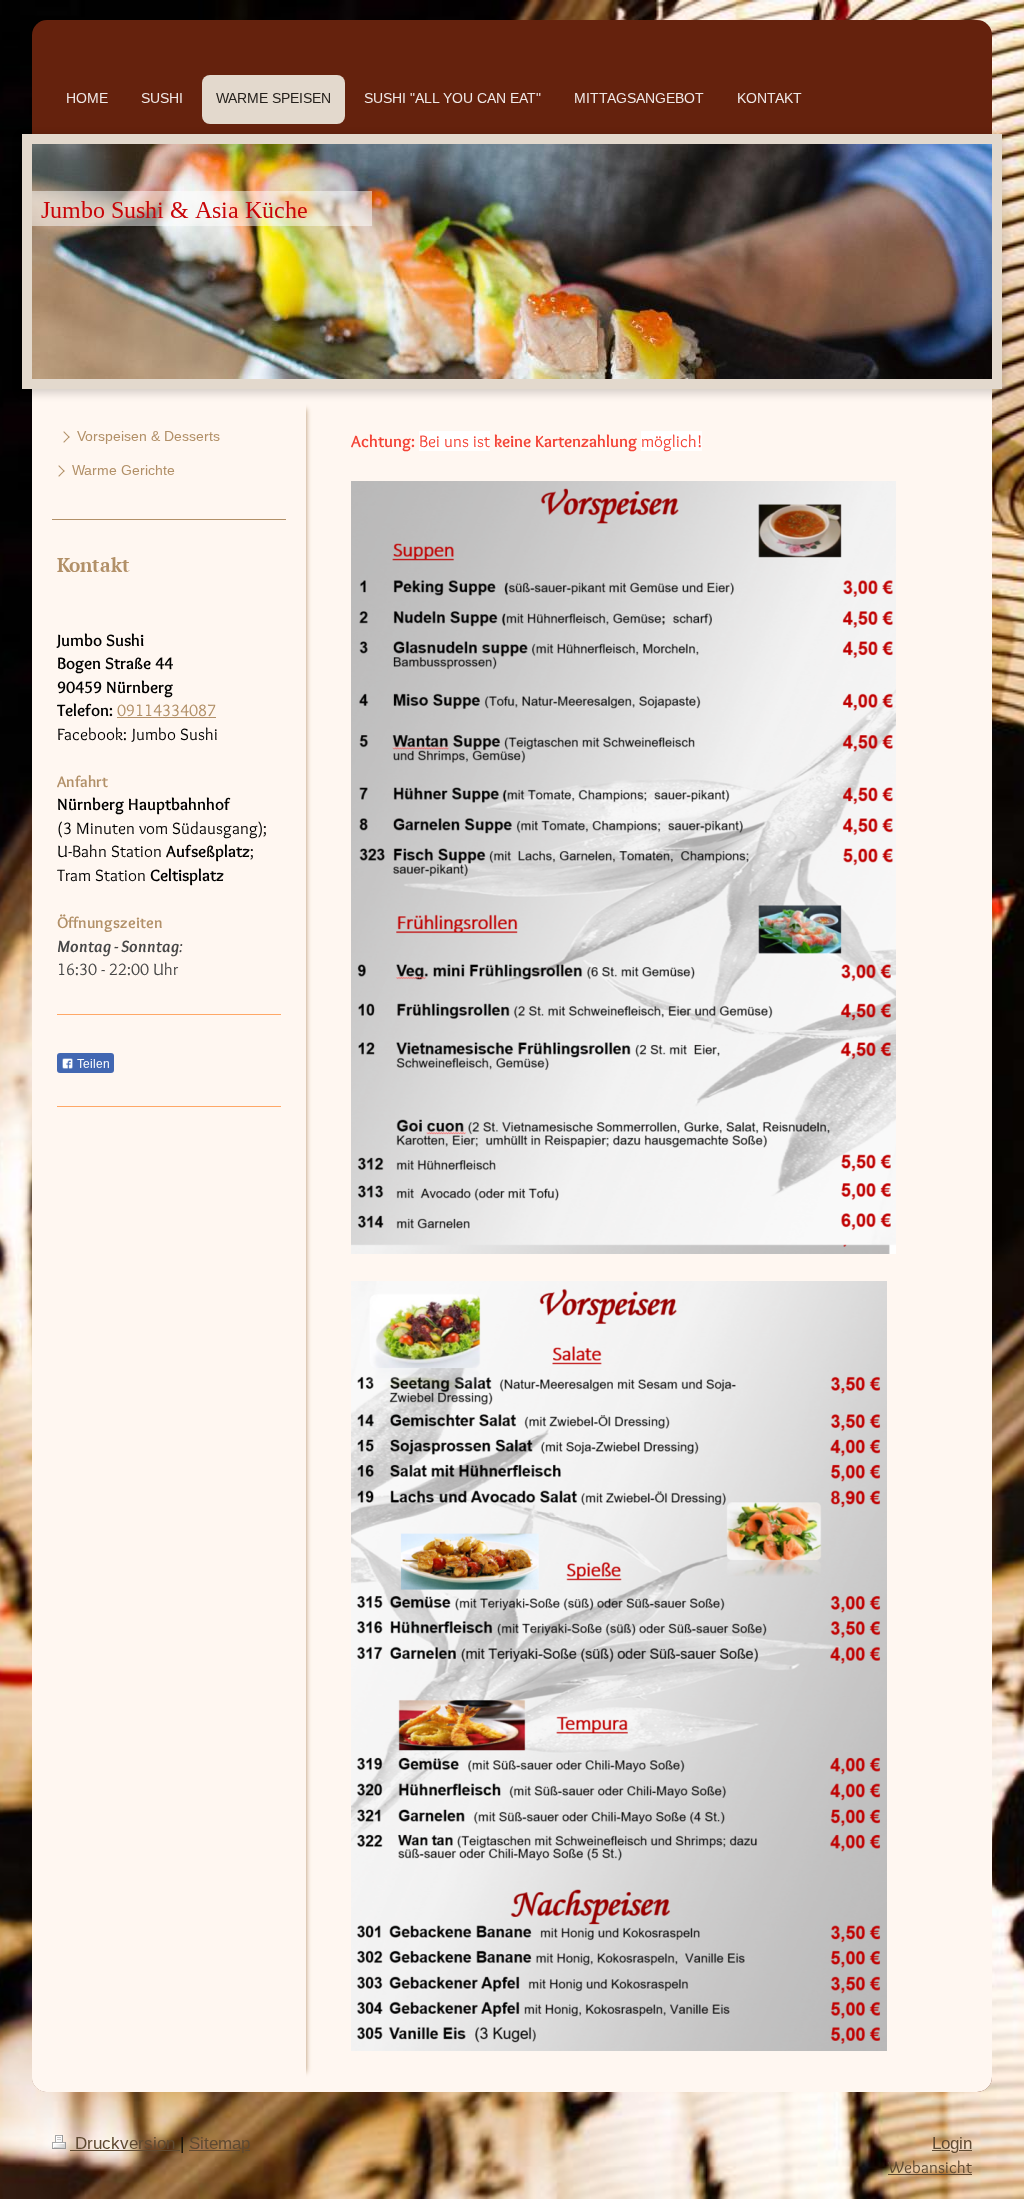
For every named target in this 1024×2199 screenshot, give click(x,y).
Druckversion (125, 2143)
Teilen (92, 1064)
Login (952, 2143)
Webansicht (930, 2167)
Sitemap (219, 2143)
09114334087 (166, 710)
